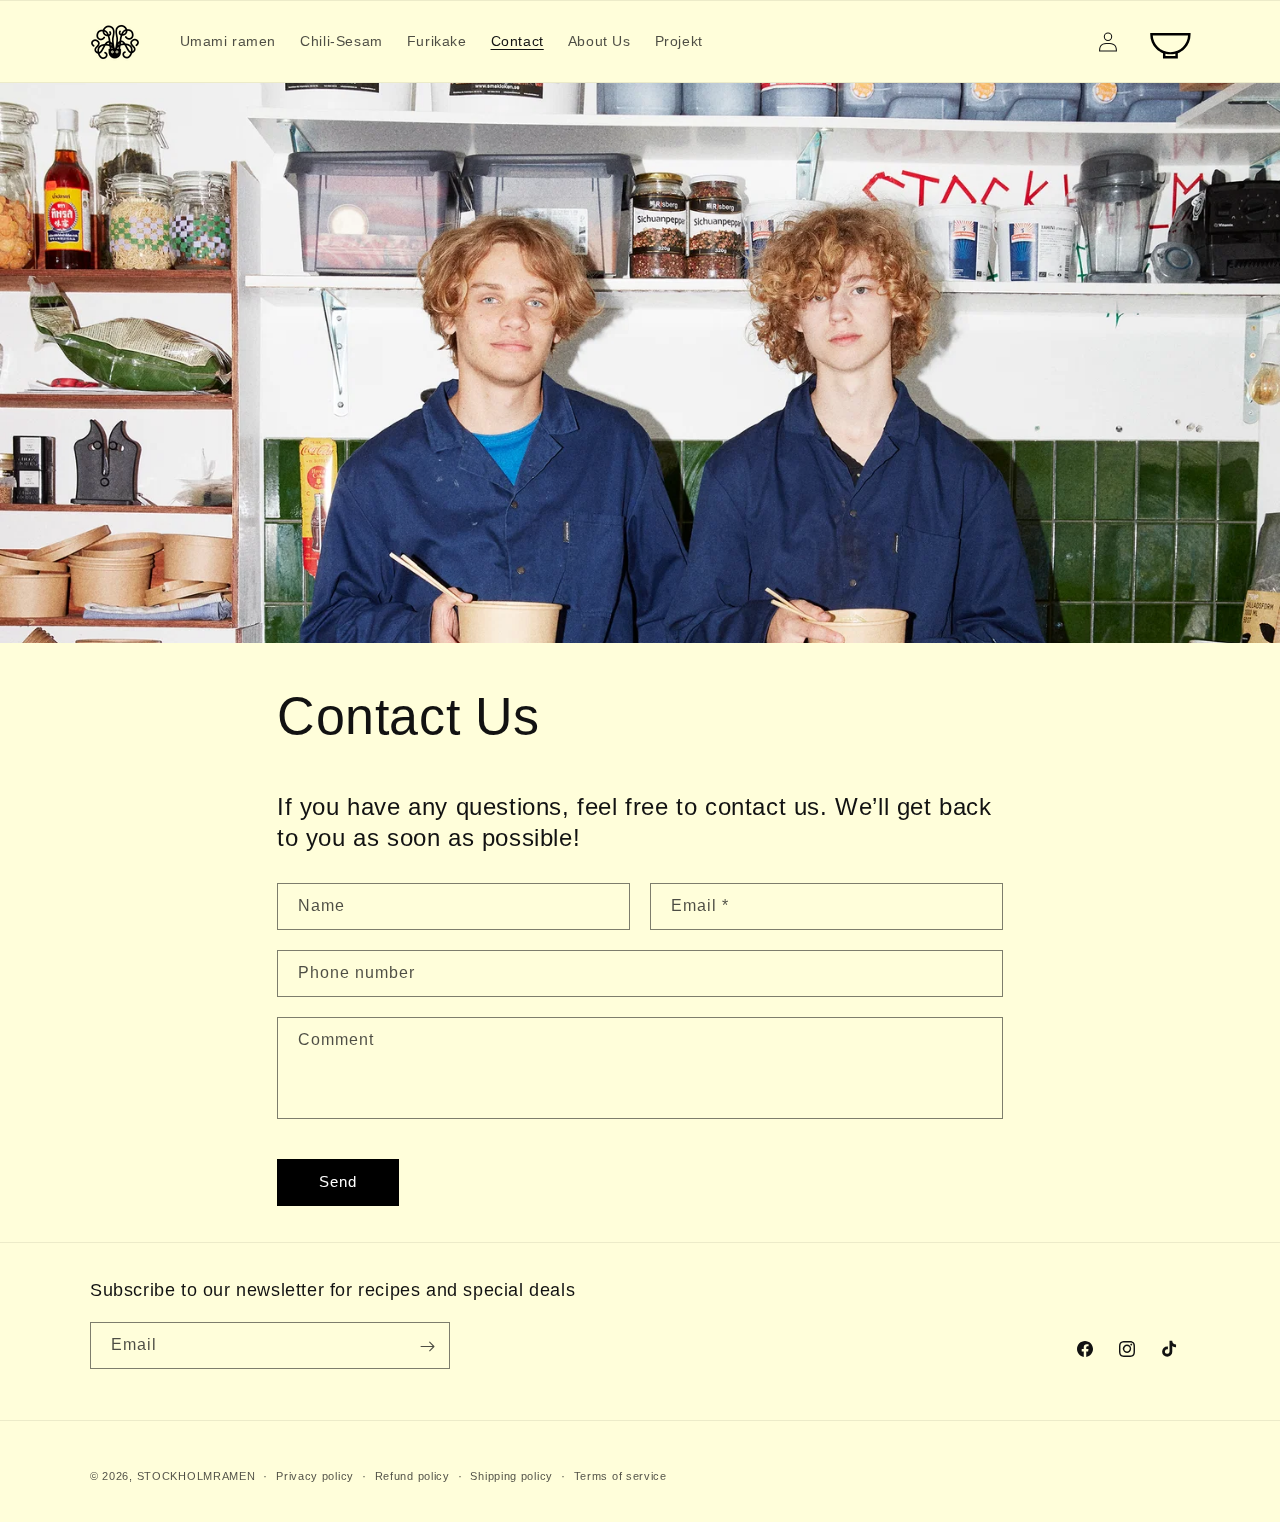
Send (338, 1182)
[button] (1172, 42)
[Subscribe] (427, 1346)
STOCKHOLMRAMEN (196, 1476)
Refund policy (412, 1475)
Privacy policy (315, 1475)
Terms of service (620, 1475)
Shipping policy (511, 1475)
